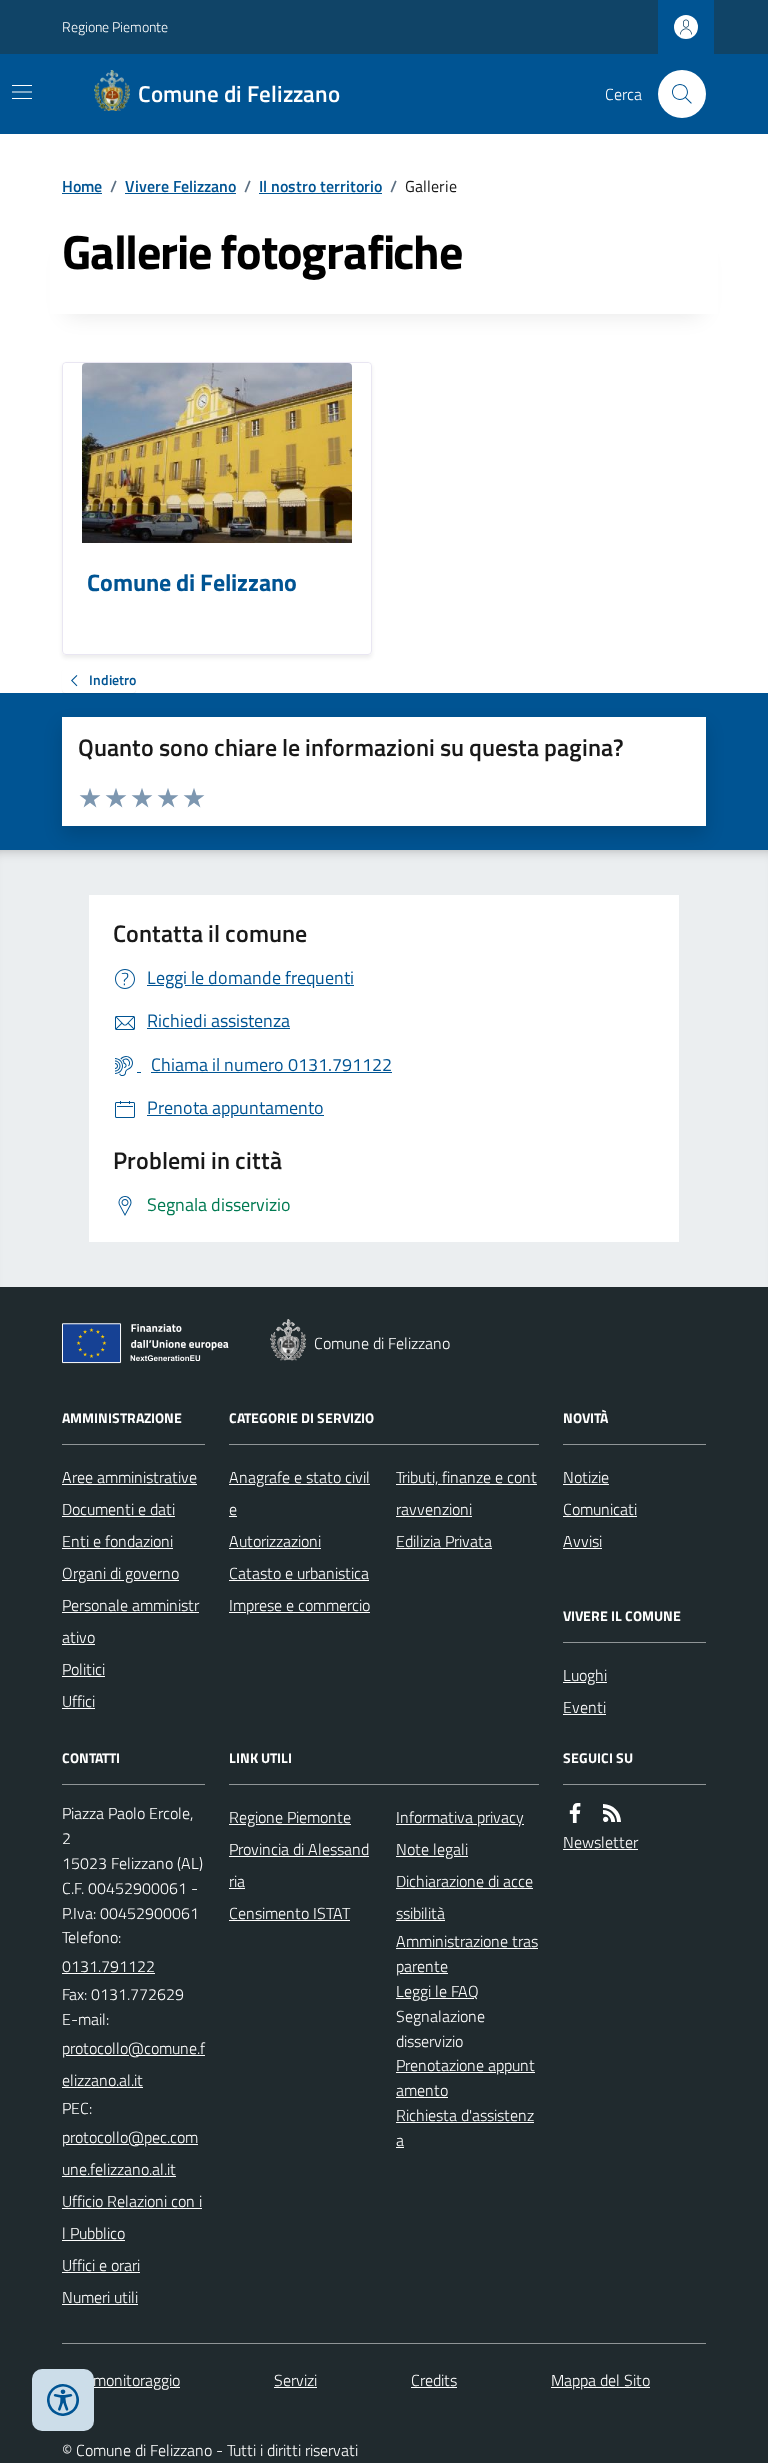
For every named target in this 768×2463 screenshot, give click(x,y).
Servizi (295, 2380)
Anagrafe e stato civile (299, 1493)
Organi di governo (120, 1573)
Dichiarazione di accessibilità (464, 1897)
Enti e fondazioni (117, 1541)
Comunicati (600, 1509)
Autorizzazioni (275, 1541)
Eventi (584, 1707)
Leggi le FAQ (437, 1991)
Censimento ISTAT (289, 1913)
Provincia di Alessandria (299, 1865)
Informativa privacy (460, 1817)
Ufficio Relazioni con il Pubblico (132, 2217)
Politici (83, 1669)
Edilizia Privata (444, 1541)
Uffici (78, 1701)
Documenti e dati (118, 1509)
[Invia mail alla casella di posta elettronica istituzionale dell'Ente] (133, 2064)
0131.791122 (108, 1966)
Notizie (586, 1477)
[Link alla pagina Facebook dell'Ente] (575, 1813)
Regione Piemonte (115, 26)
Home (82, 186)
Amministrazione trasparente (467, 1953)
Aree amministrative (129, 1477)
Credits (434, 2380)
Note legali (432, 1849)
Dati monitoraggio (121, 2380)
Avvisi (582, 1541)
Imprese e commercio (299, 1605)
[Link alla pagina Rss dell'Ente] (612, 1813)
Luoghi (585, 1675)
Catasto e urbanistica (299, 1573)
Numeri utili (100, 2297)
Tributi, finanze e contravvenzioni (466, 1493)
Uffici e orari (101, 2265)
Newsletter (600, 1842)
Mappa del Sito (600, 2380)
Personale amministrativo (130, 1621)
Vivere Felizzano (180, 186)
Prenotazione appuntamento (465, 2077)
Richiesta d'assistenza (465, 2127)
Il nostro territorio (320, 186)
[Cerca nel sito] (674, 94)
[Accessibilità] (63, 2400)
